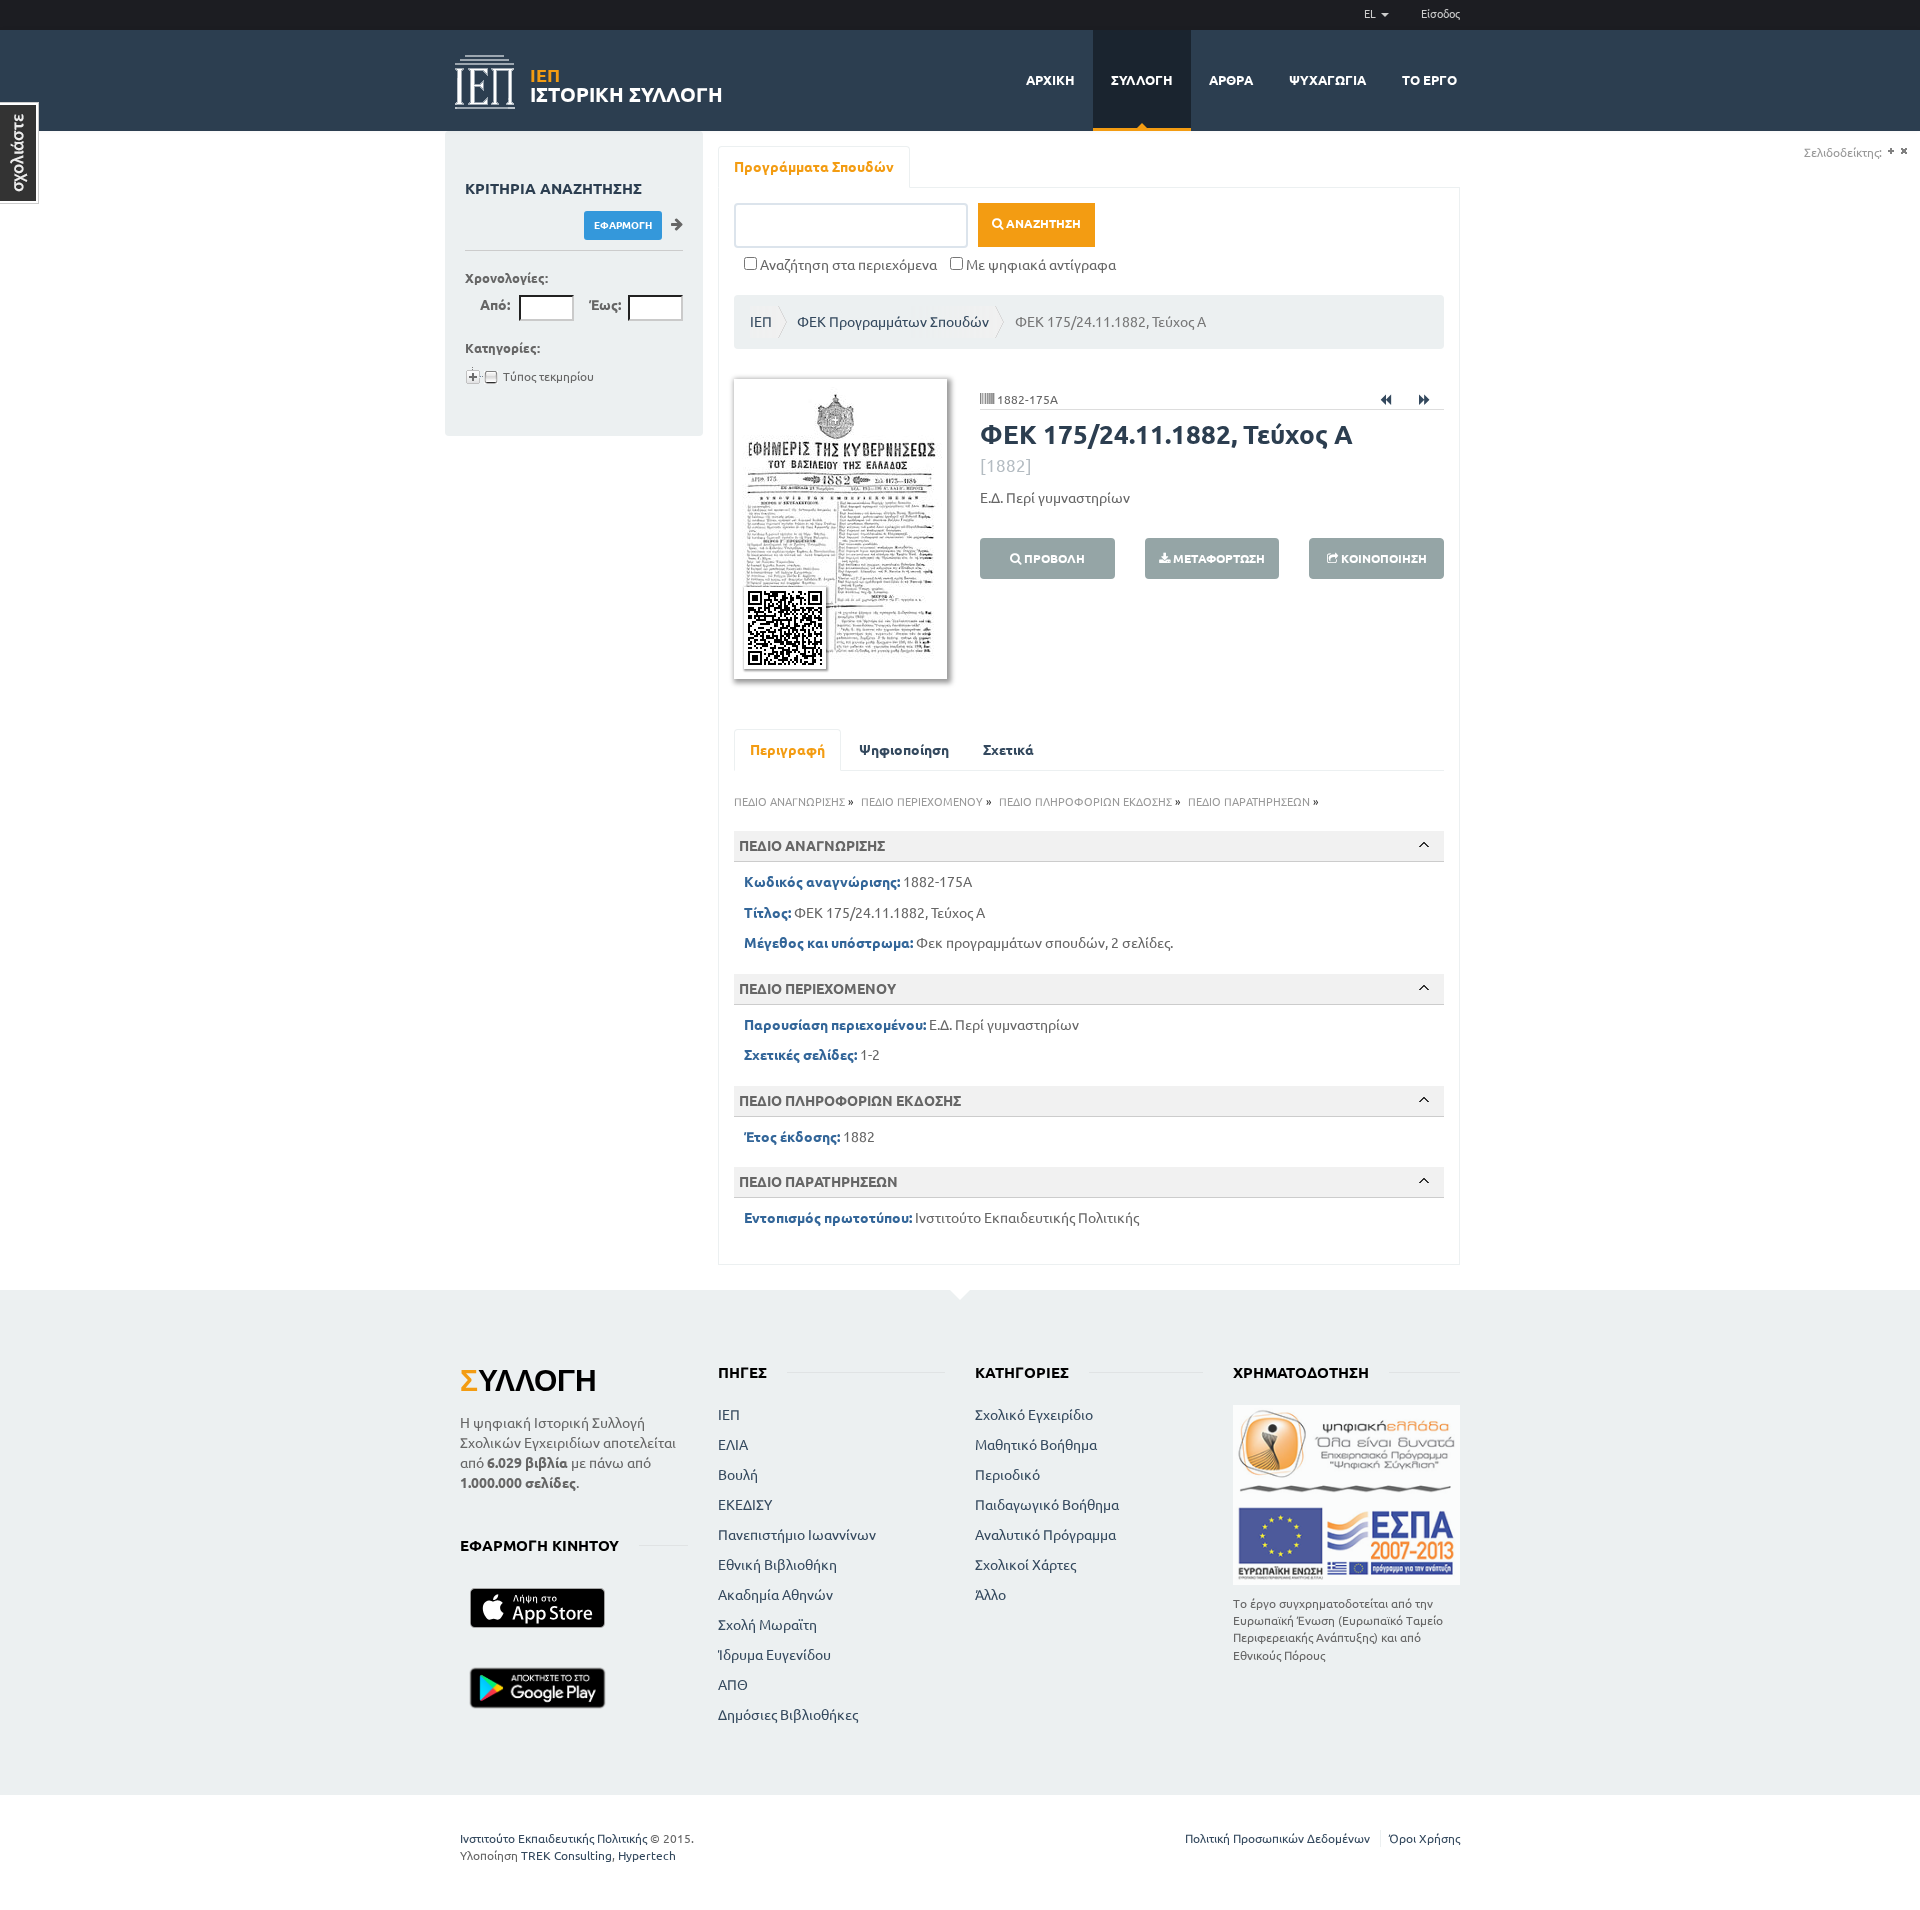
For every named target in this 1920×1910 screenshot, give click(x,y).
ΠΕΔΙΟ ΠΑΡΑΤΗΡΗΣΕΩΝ (1249, 802)
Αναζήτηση (1042, 223)
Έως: (605, 305)
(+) (1890, 151)
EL (1371, 14)
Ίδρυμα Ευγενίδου (774, 1655)
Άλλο (990, 1595)
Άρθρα (1231, 80)
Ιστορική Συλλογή (626, 82)
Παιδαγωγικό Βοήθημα (1047, 1505)
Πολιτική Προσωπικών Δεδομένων (1277, 1838)
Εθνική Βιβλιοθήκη (777, 1565)
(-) (1903, 151)
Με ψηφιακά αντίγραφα (1039, 265)
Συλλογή (1142, 80)
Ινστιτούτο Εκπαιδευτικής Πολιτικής (553, 1838)
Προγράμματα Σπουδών (814, 167)
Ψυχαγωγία (1327, 80)
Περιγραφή (787, 750)
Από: (495, 305)
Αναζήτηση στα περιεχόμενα (847, 265)
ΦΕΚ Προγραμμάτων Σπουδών (893, 322)
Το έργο (1429, 80)
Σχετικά (1008, 750)
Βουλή (738, 1475)
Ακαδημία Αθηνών (775, 1595)
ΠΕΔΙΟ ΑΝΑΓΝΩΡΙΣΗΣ (789, 802)
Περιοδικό (1007, 1475)
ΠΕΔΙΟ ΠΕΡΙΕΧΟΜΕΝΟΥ (922, 802)
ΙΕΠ (761, 322)
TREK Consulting (566, 1855)
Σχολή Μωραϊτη (767, 1625)
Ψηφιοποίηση (904, 750)
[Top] (1424, 845)
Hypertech (647, 1855)
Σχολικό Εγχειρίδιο (1034, 1415)
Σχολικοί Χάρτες (1025, 1565)
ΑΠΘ (733, 1685)
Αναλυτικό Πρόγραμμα (1045, 1535)
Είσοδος (1440, 14)
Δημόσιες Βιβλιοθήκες (788, 1715)
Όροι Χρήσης (1424, 1838)
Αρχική (1050, 80)
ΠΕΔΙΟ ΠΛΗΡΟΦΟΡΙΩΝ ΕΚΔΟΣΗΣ (1085, 802)
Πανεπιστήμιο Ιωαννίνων (797, 1535)
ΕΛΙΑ (733, 1445)
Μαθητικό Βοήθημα (1036, 1445)
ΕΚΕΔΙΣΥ (745, 1505)
